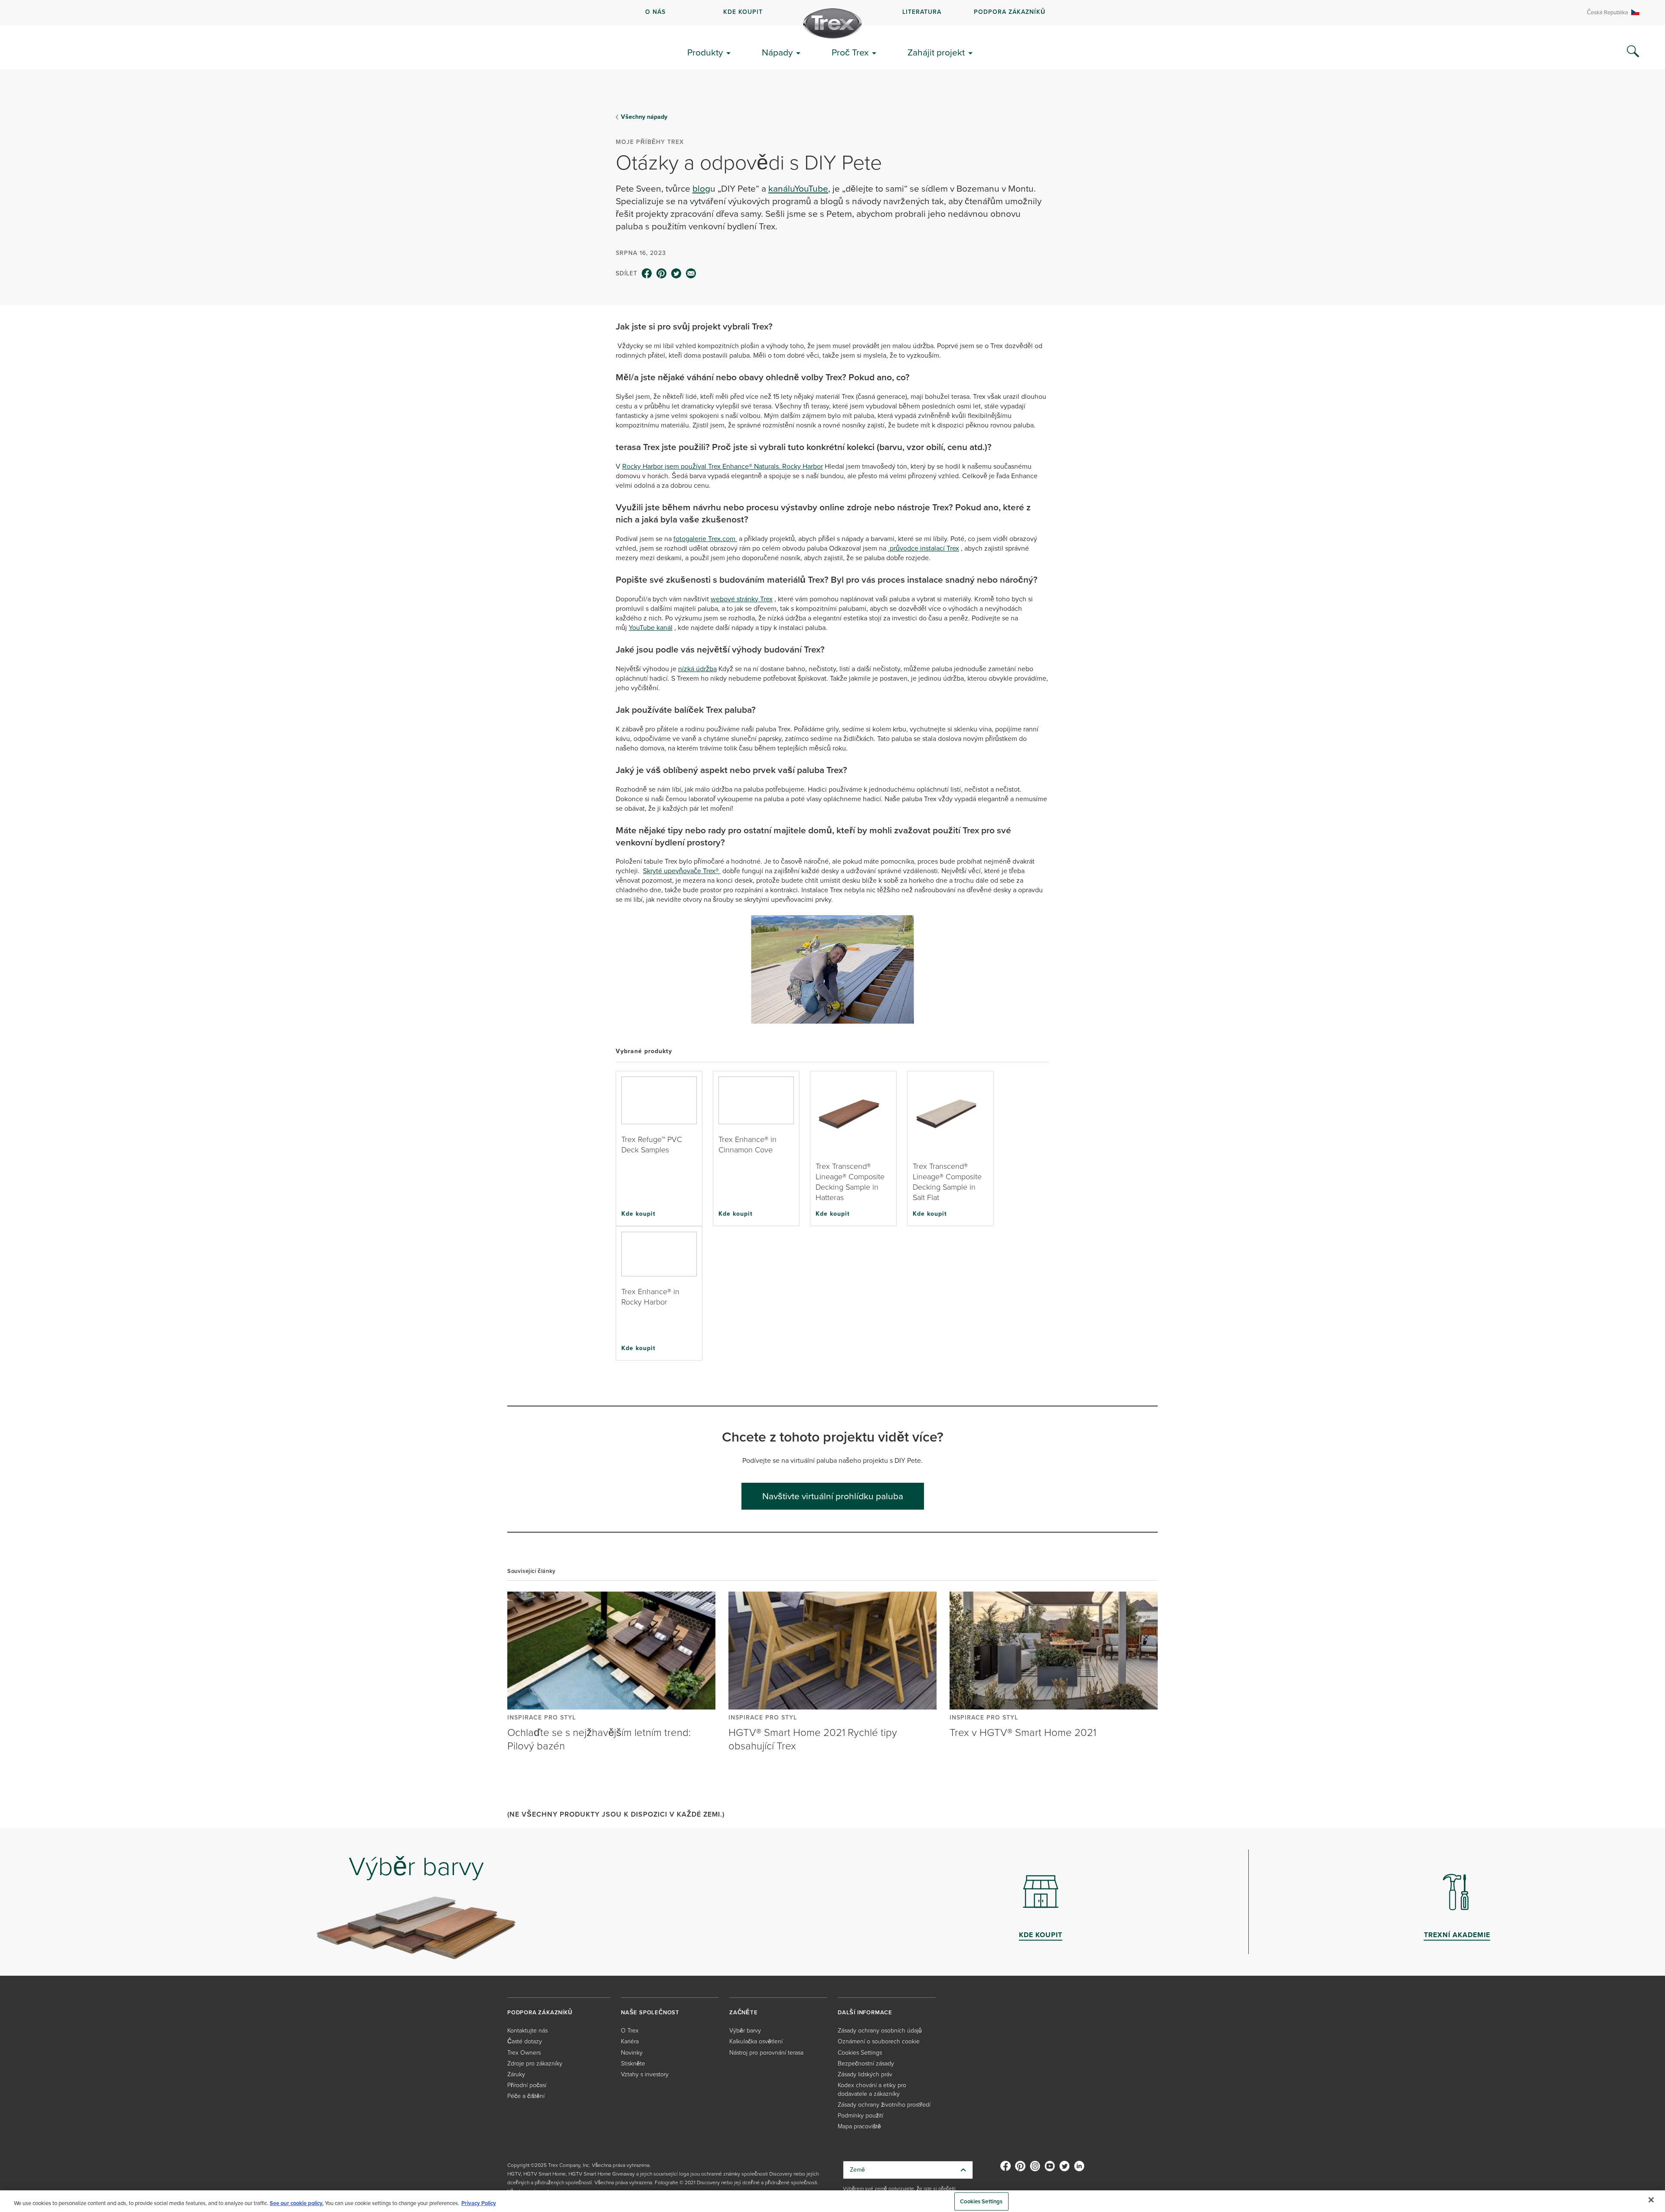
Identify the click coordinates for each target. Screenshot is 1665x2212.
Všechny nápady (644, 117)
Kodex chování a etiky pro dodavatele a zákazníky (872, 2090)
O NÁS (655, 12)
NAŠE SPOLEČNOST (650, 2012)
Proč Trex (850, 52)
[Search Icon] (1633, 52)
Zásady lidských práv (865, 2074)
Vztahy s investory (645, 2074)
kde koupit (743, 12)
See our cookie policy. (297, 2203)
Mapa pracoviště (859, 2126)
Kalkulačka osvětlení (756, 2041)
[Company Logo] (832, 23)
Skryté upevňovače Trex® (682, 871)
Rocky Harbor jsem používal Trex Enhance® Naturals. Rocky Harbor (723, 466)
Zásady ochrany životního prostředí (884, 2105)
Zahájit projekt (936, 52)
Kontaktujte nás (527, 2031)
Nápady (777, 52)
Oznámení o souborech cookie (879, 2041)
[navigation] (832, 13)
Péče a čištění (526, 2096)
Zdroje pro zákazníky (535, 2064)
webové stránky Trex (742, 599)
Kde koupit (638, 1214)
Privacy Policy (479, 2203)
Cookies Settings (981, 2201)
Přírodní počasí (527, 2085)
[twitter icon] (676, 274)
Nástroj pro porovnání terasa (766, 2053)
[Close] (1651, 2200)
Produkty (705, 52)
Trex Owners (524, 2053)
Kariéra (630, 2041)
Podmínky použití (860, 2116)
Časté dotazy (525, 2041)
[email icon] (691, 274)
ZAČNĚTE (744, 2012)
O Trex (630, 2031)
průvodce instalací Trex (924, 548)
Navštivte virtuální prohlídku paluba (833, 1496)
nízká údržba (697, 669)
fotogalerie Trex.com (705, 539)
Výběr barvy (745, 2031)
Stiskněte (633, 2064)
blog (701, 188)
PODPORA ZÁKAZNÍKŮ (1010, 12)
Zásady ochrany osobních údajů (880, 2031)
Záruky (516, 2074)
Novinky (632, 2053)
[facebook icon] (647, 274)
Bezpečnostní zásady (866, 2064)
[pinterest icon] (662, 274)
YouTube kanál (651, 628)
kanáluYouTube (798, 188)
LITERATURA (922, 12)
